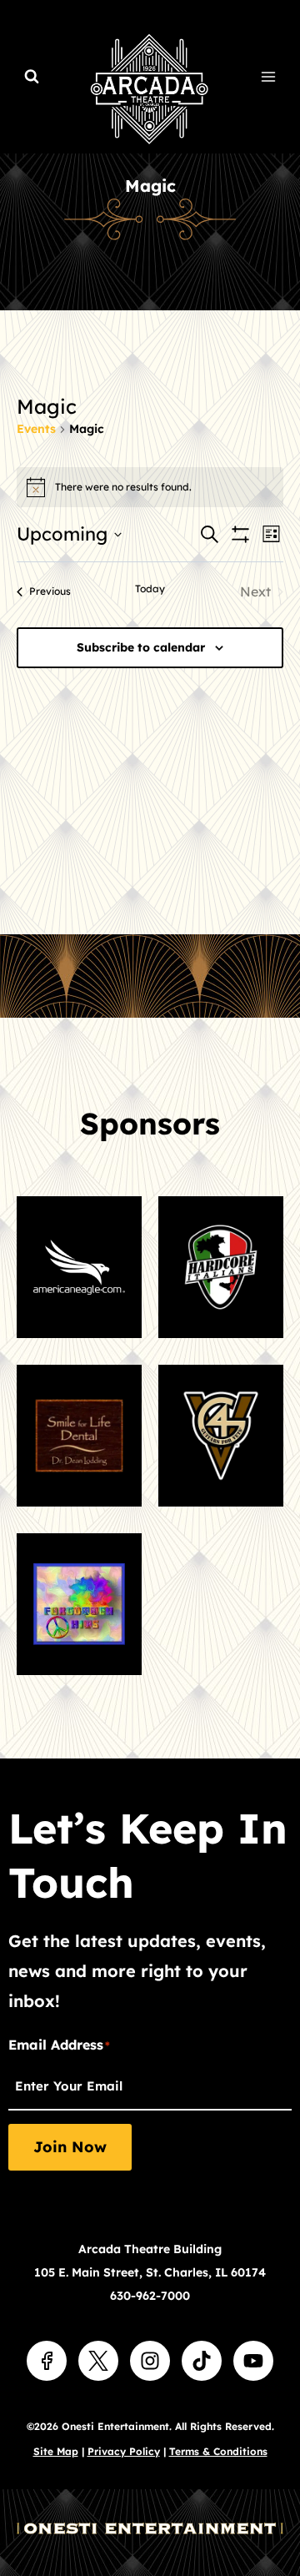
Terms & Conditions (218, 2451)
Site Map (56, 2451)
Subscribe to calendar (141, 647)
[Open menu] (268, 76)
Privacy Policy (124, 2451)
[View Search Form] (32, 77)
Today (150, 589)
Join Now (70, 2147)
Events (36, 429)
